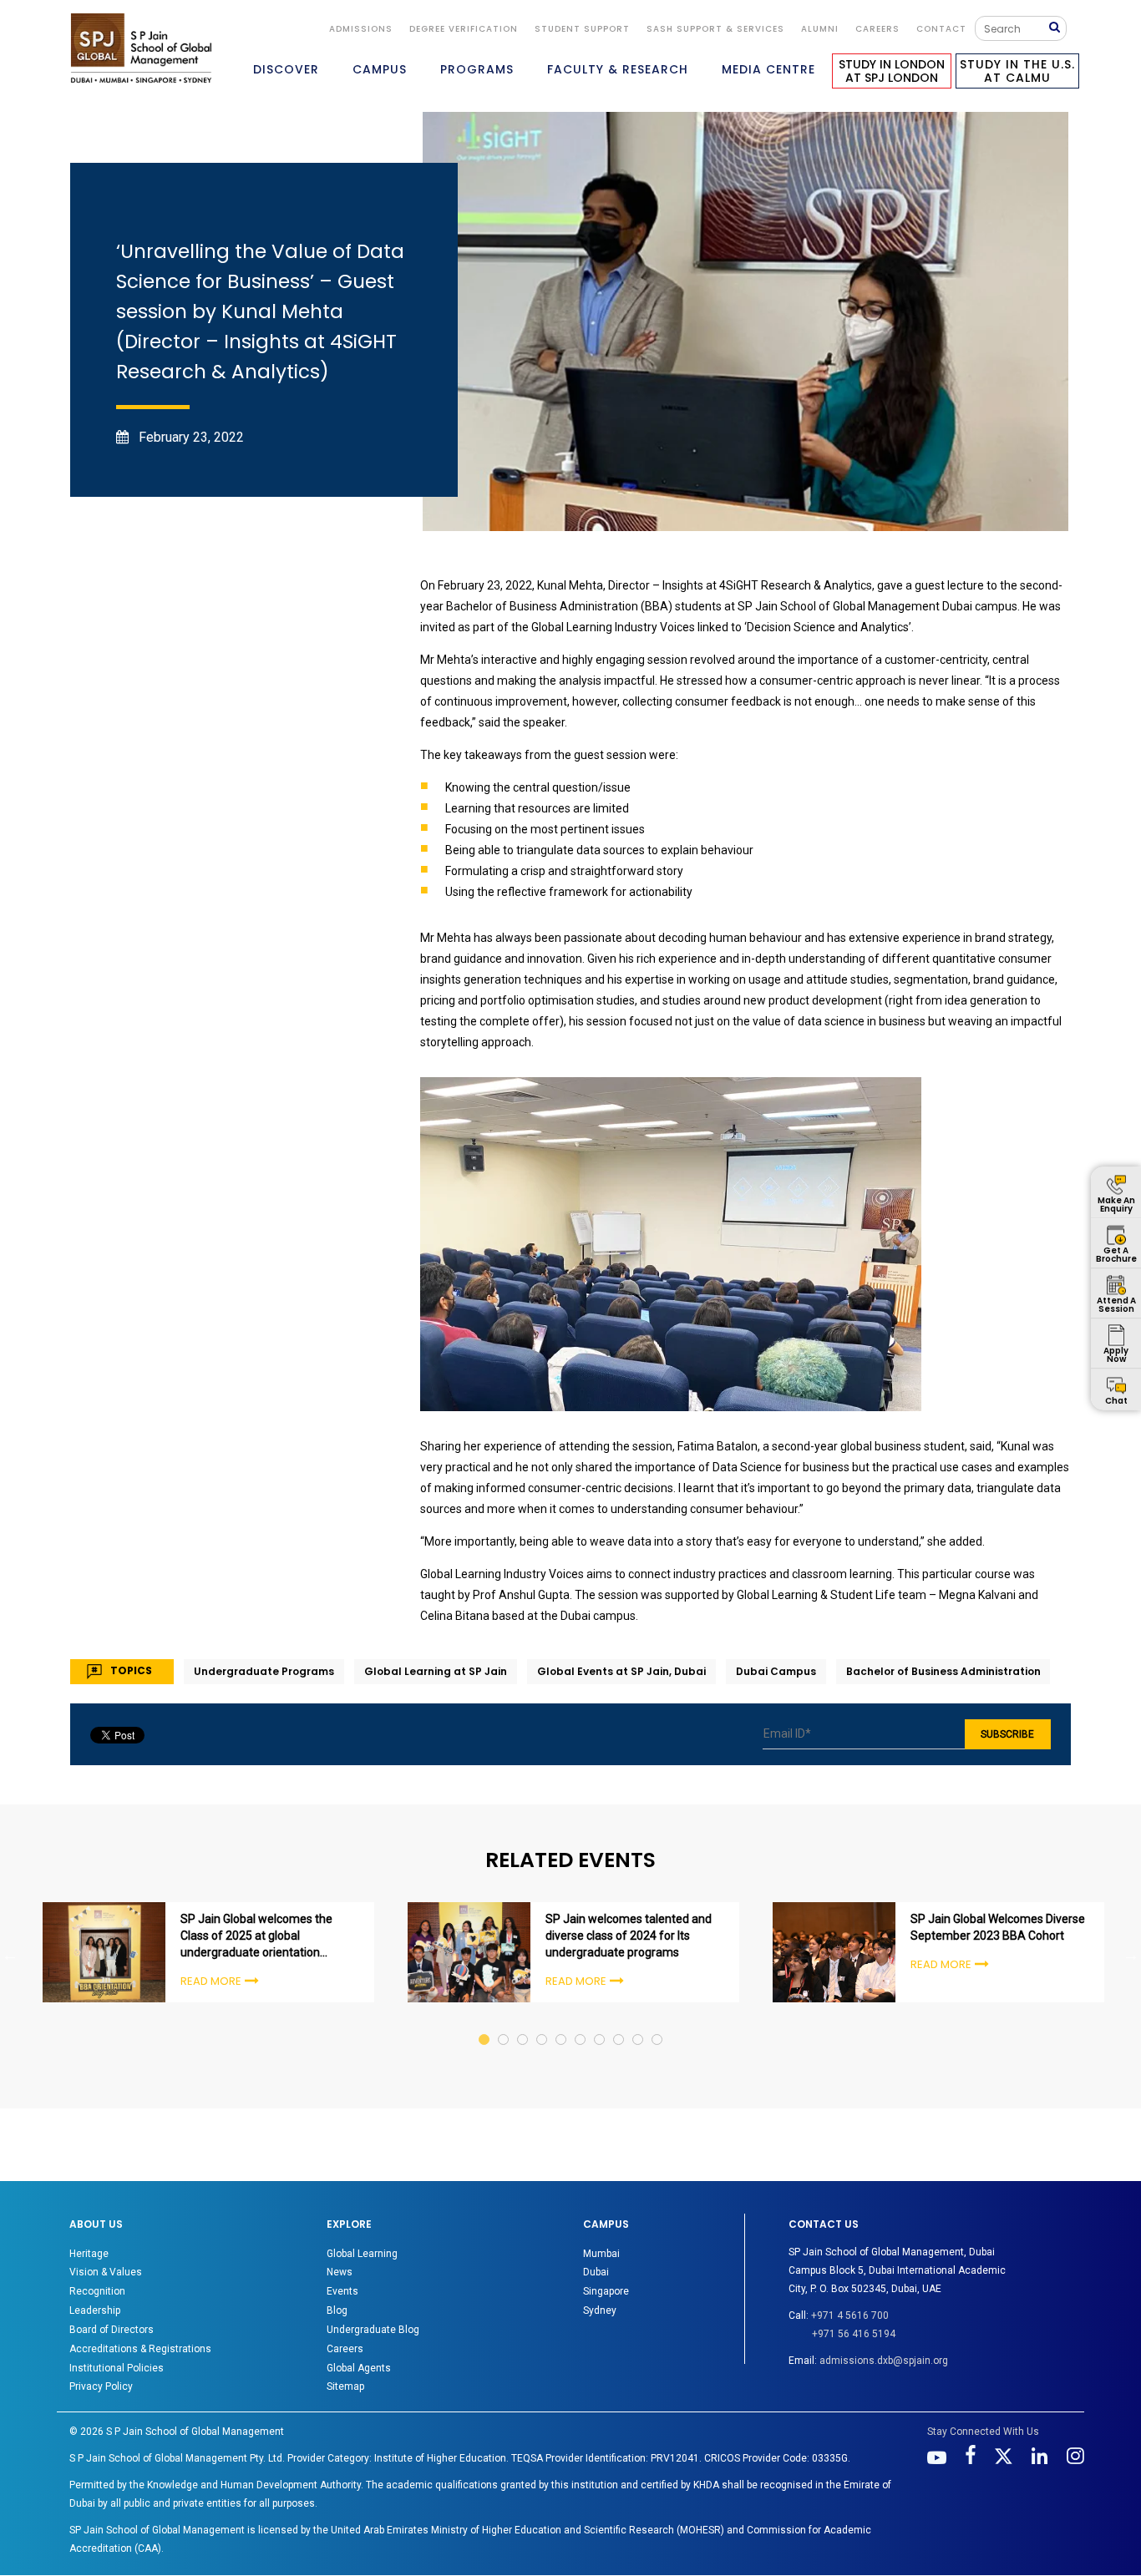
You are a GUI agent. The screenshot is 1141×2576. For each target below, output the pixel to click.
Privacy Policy (101, 2386)
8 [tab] (619, 2024)
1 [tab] (485, 2024)
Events (342, 2291)
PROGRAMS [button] (477, 69)
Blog (337, 2310)
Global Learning (362, 2254)
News (340, 2272)
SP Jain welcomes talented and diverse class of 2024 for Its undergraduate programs (629, 1936)
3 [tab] (523, 2024)
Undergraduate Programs (264, 1671)
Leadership (95, 2310)
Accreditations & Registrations (140, 2349)
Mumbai (601, 2254)
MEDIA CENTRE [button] (768, 69)
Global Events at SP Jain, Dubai (621, 1671)
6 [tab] (581, 2024)
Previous (10, 1955)
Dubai (596, 2272)
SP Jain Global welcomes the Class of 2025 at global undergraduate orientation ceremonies (256, 1936)
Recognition (97, 2291)
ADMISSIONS (361, 29)
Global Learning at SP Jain (436, 1671)
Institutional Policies (117, 2368)
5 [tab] (562, 2024)
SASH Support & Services (715, 29)
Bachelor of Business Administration (943, 1671)
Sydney (600, 2310)
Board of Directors (112, 2330)
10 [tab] (658, 2024)
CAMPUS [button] (380, 69)
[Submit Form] (1057, 28)
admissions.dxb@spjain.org (884, 2361)
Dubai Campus (776, 1671)
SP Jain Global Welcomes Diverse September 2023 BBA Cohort (998, 1927)
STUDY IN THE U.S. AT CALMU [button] (1017, 71)
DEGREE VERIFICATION (464, 29)
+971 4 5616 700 (850, 2315)
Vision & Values (106, 2272)
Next (1131, 1955)
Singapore (606, 2291)
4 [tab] (543, 2024)
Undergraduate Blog (373, 2330)
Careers (877, 29)
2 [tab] (504, 2024)
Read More (211, 1981)
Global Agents (359, 2368)
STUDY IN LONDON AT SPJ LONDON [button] (892, 71)
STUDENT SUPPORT (582, 29)
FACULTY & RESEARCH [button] (618, 69)
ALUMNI (820, 29)
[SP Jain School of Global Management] (141, 48)
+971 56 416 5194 (854, 2334)
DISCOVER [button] (286, 69)
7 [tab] (600, 2024)
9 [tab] (639, 2024)
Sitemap (345, 2386)
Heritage (89, 2254)
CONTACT (941, 29)
